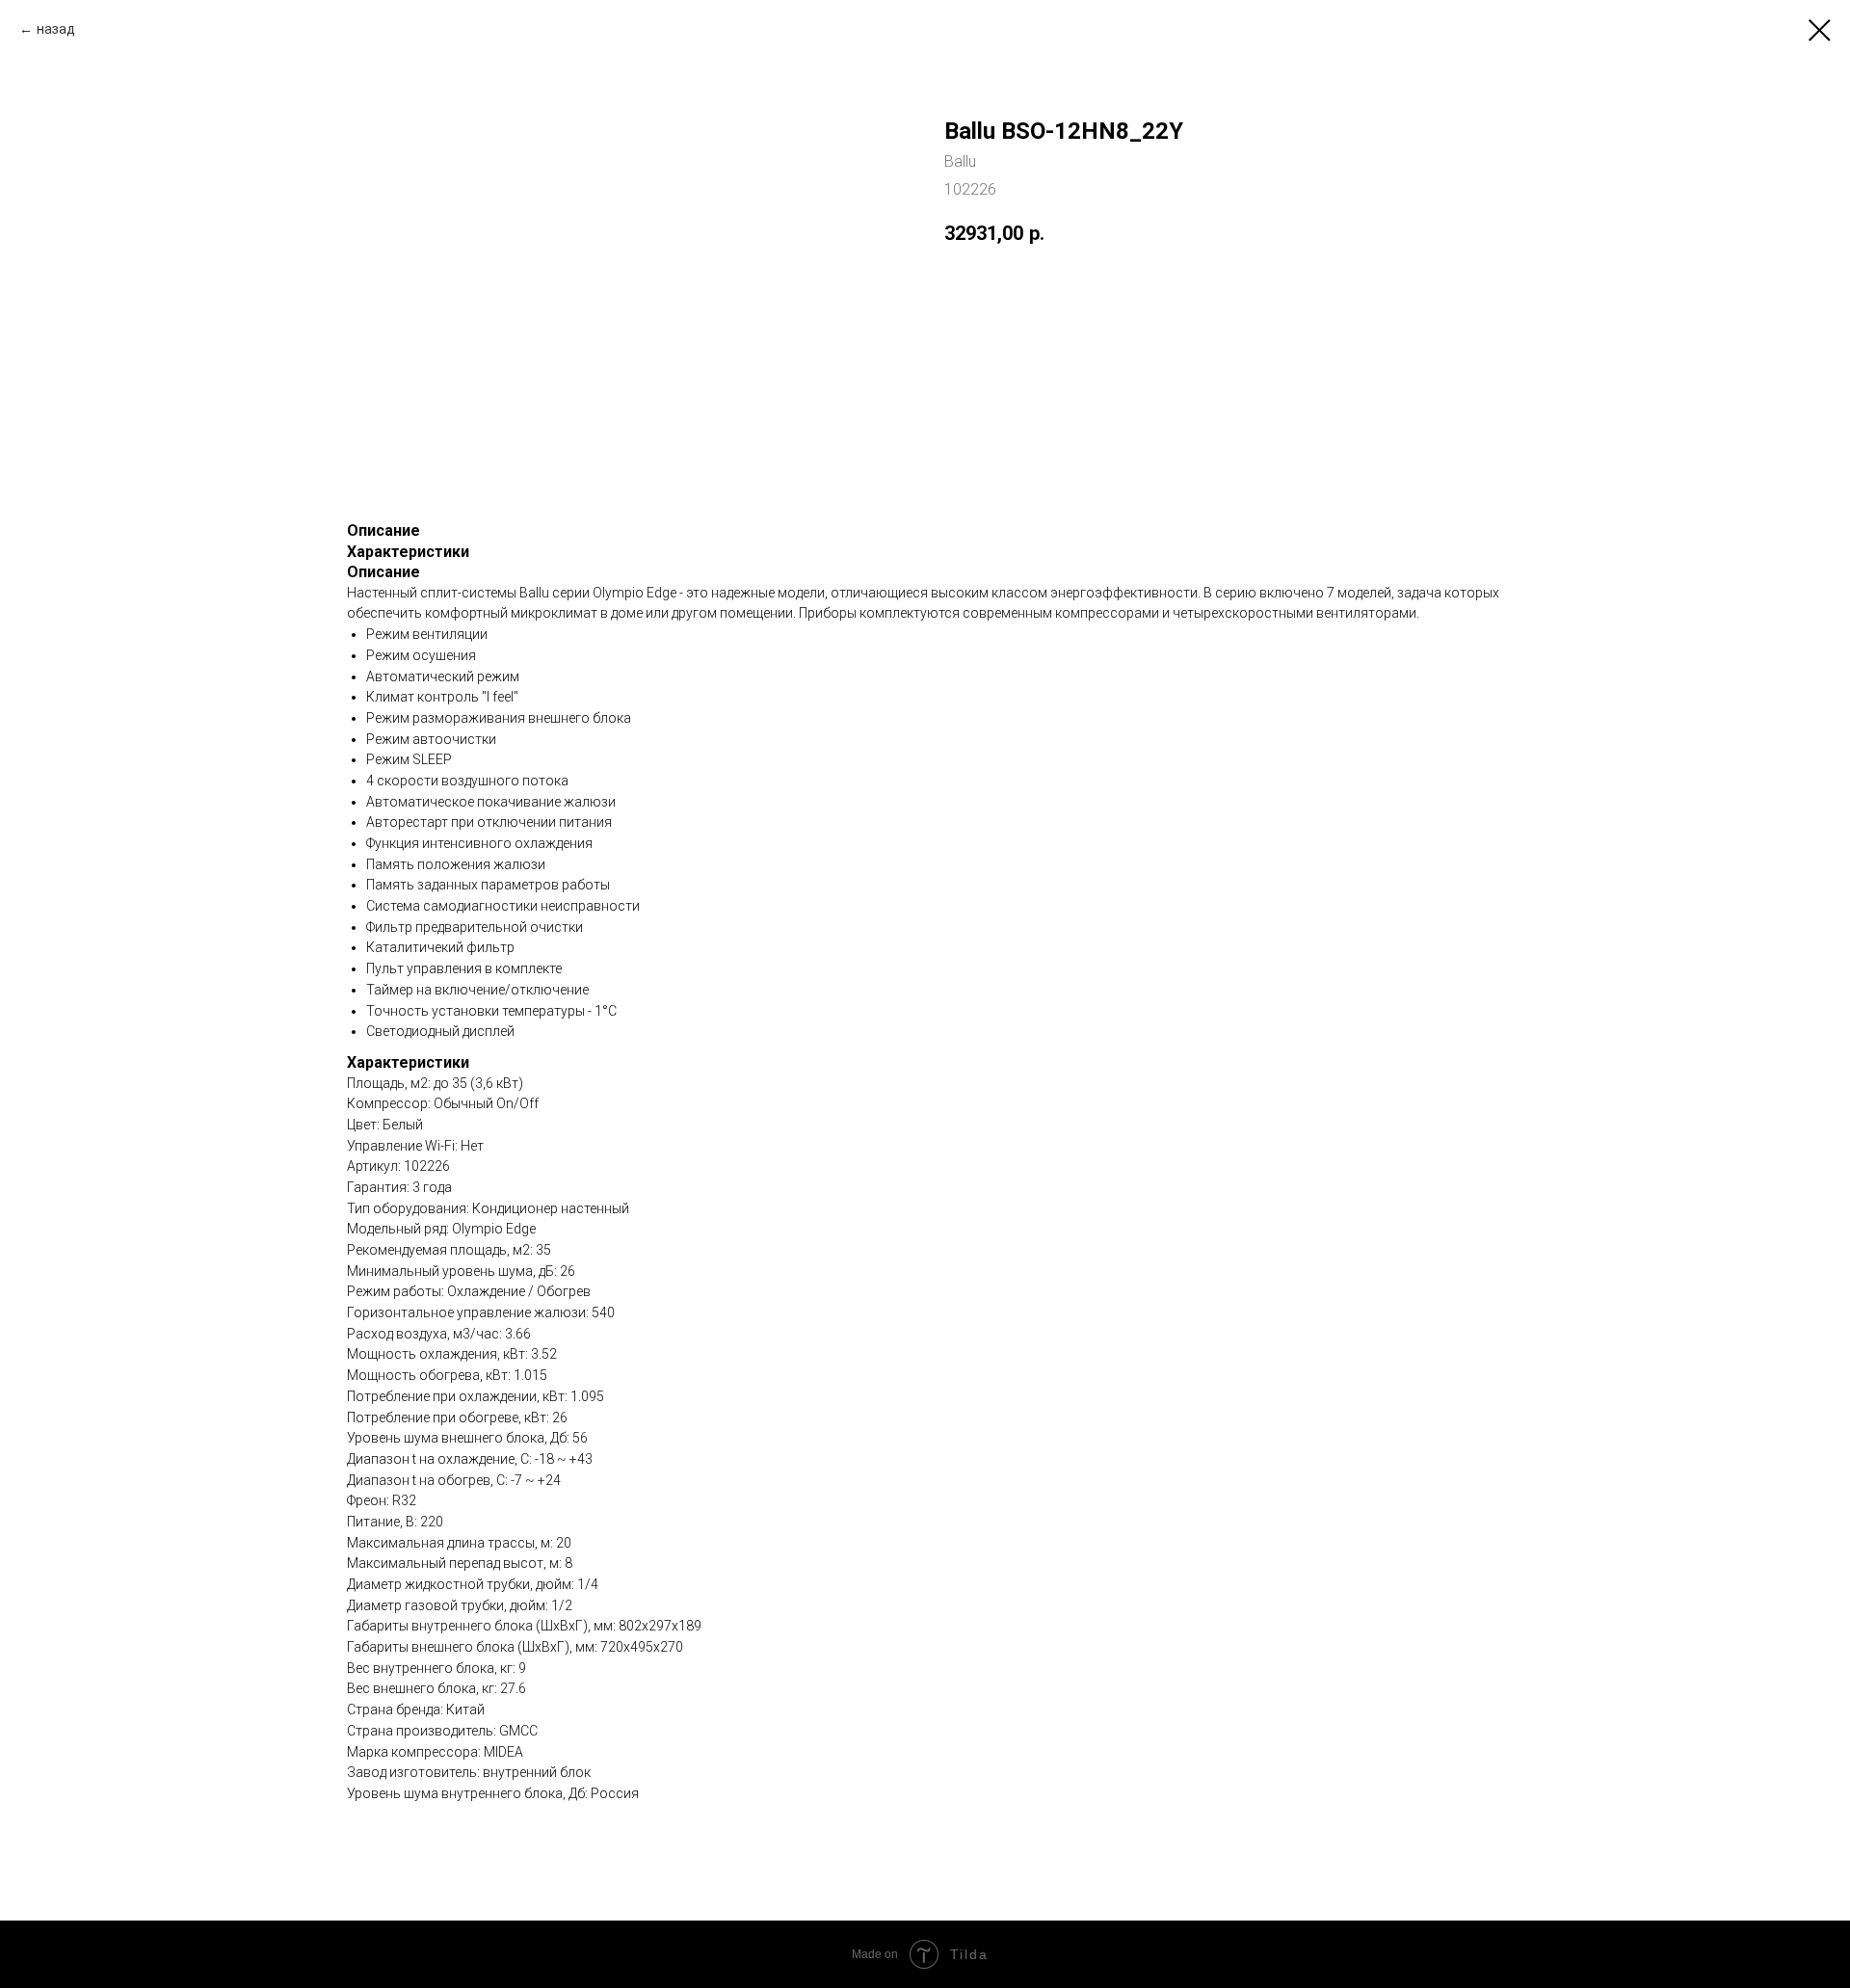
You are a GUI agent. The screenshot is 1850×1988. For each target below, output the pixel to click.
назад (56, 29)
